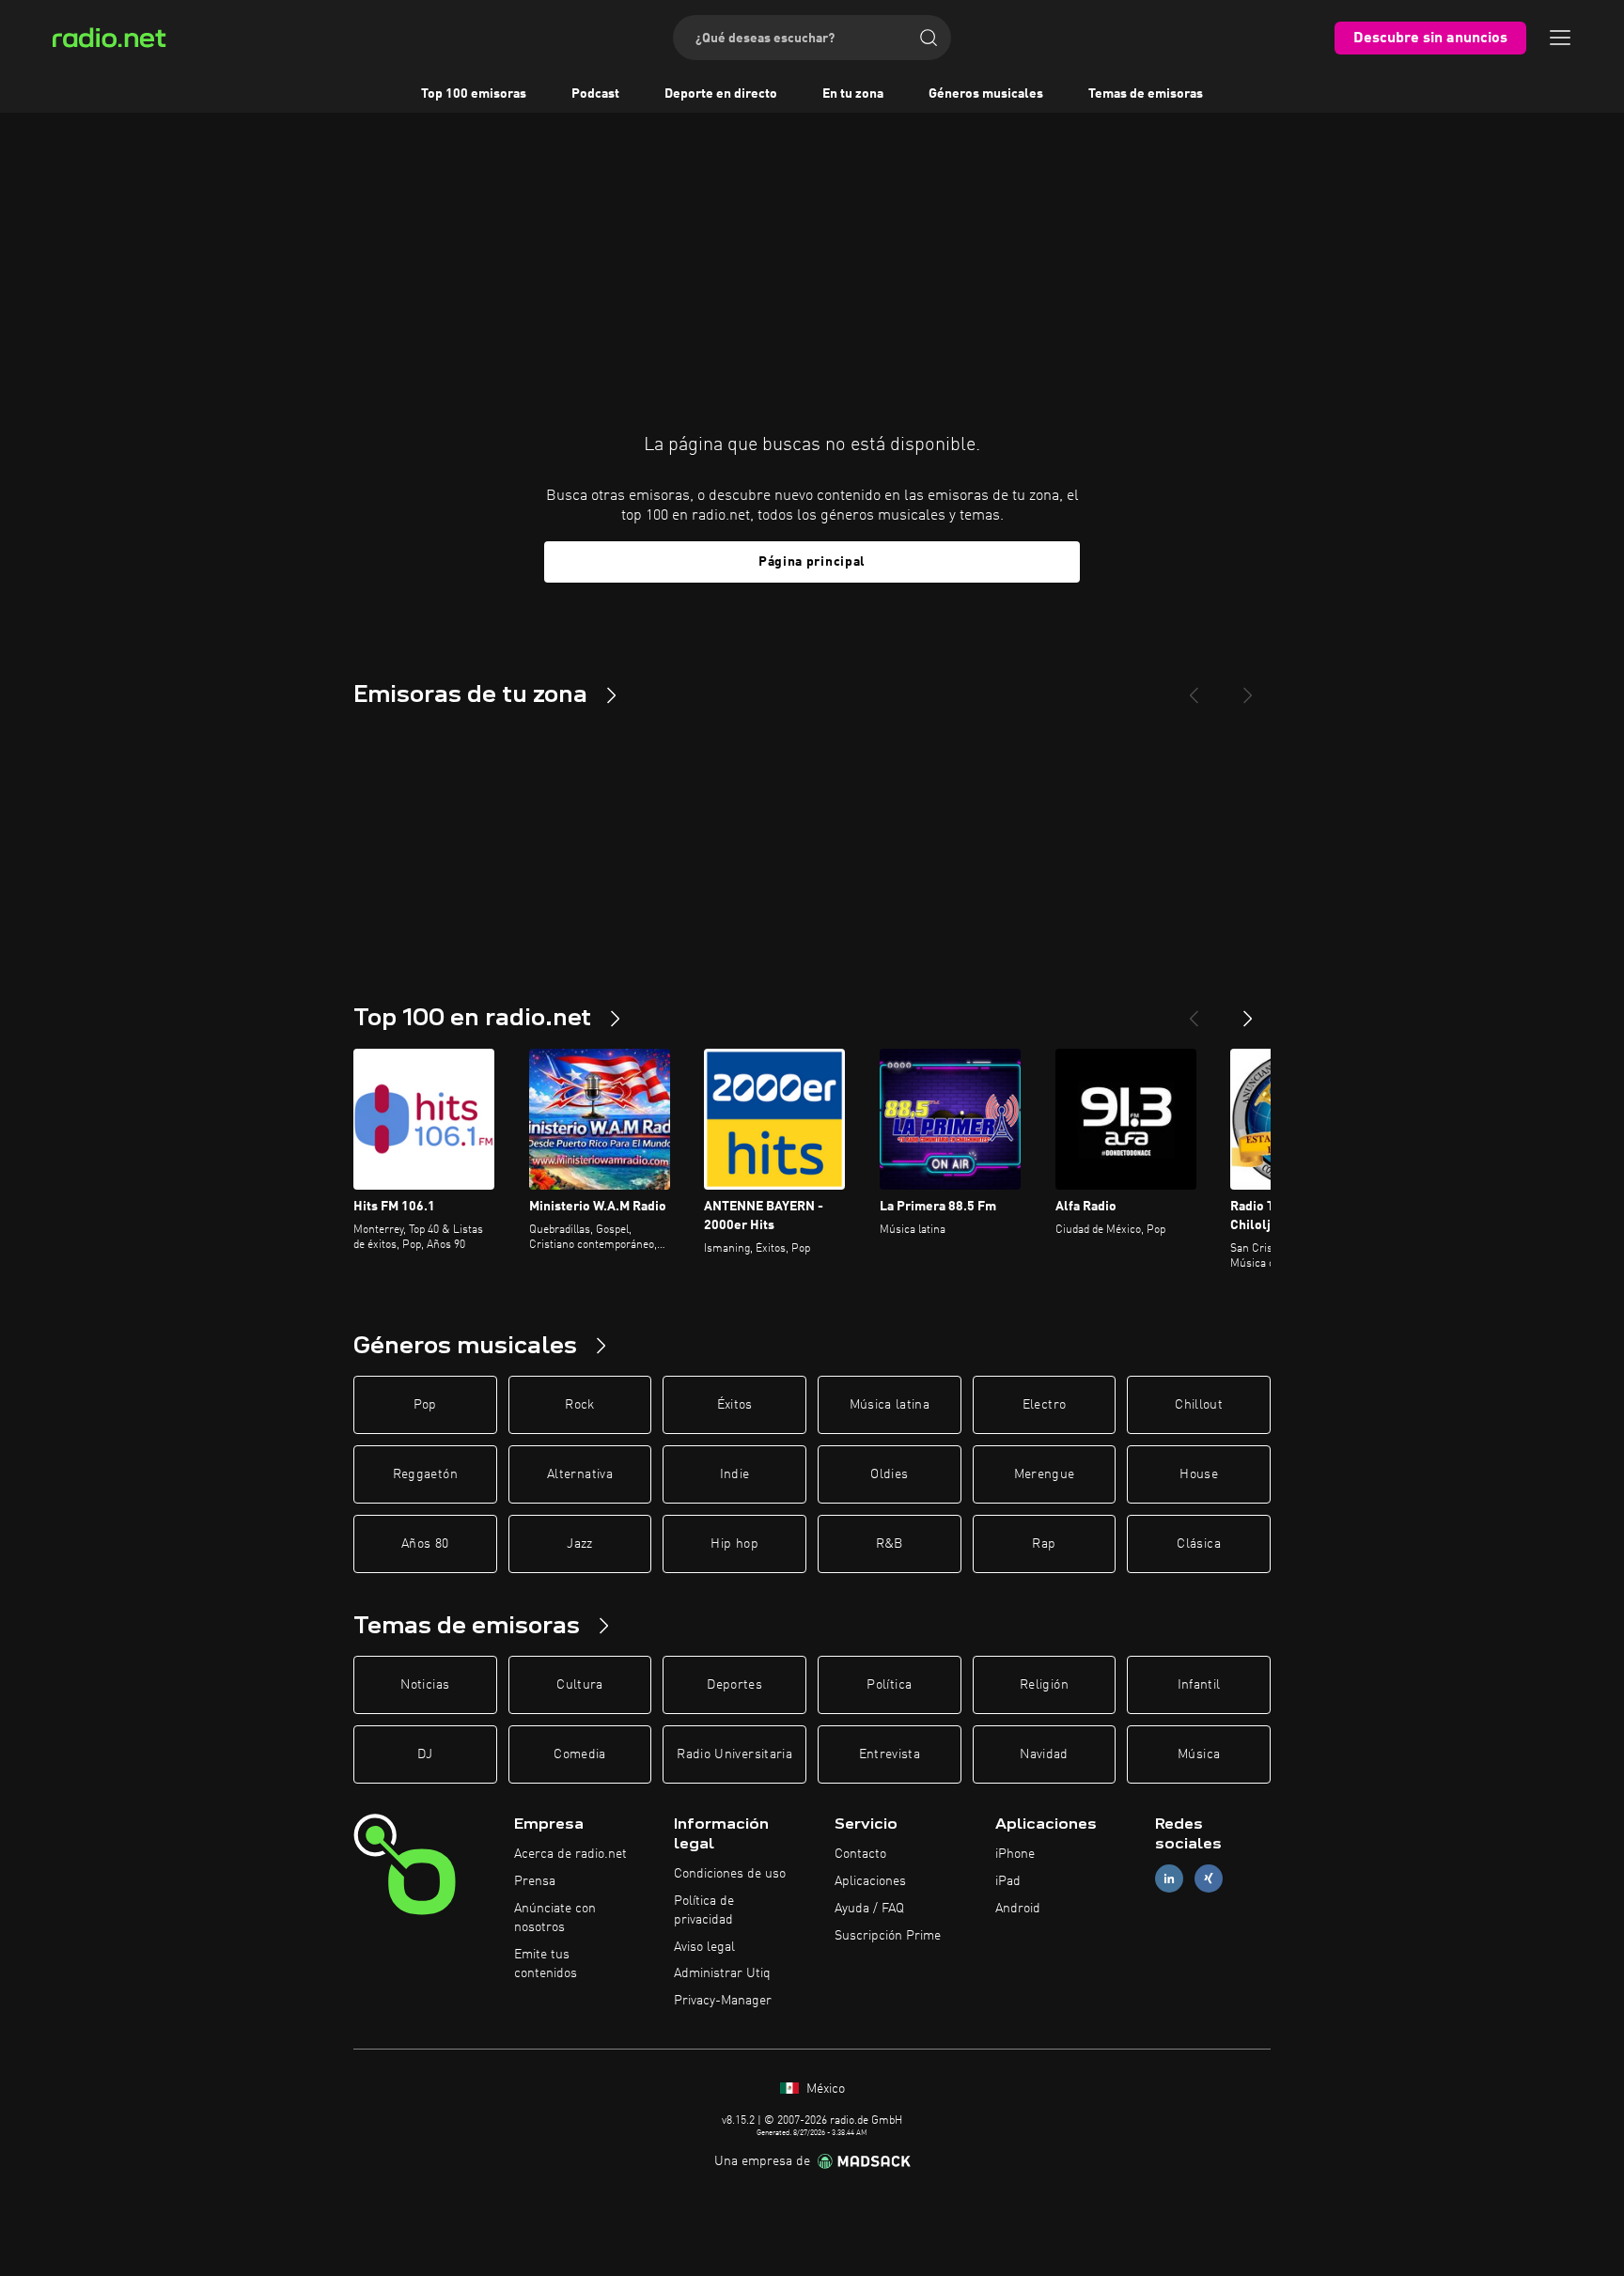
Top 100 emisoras (474, 94)
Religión (1044, 1685)
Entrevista (890, 1754)
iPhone (1015, 1854)
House (1199, 1474)
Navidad (1044, 1754)
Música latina (890, 1405)
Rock (579, 1405)
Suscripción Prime (888, 1936)
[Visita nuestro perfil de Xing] (1209, 1879)
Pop (425, 1405)
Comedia (579, 1754)
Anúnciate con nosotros (555, 1918)
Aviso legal (704, 1947)
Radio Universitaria (734, 1754)
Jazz (579, 1544)
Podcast (595, 94)
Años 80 (425, 1544)
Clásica (1198, 1544)
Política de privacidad (704, 1910)
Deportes (734, 1685)
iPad (1008, 1881)
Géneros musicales (986, 94)
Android (1018, 1909)
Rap (1044, 1544)
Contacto (860, 1854)
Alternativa (580, 1474)
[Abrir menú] (1560, 38)
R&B (890, 1544)
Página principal (812, 562)
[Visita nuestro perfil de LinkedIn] (1169, 1879)
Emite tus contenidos (546, 1964)
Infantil (1199, 1685)
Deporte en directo (721, 94)
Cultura (579, 1685)
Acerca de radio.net (570, 1854)
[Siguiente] (1248, 1011)
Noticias (425, 1685)
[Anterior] (1194, 1011)
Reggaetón (425, 1474)
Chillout (1199, 1405)
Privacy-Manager (723, 2001)
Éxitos (735, 1405)
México (824, 2089)
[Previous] (1194, 688)
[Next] (1248, 688)
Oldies (889, 1474)
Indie (735, 1474)
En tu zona (853, 94)
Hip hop (734, 1544)
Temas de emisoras (1146, 94)
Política (889, 1685)
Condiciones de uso (730, 1874)
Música (1199, 1754)
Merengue (1045, 1474)
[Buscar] (929, 38)
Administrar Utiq (722, 1973)
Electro (1044, 1405)
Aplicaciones (870, 1881)
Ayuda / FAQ (869, 1909)
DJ (425, 1754)
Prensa (535, 1881)
